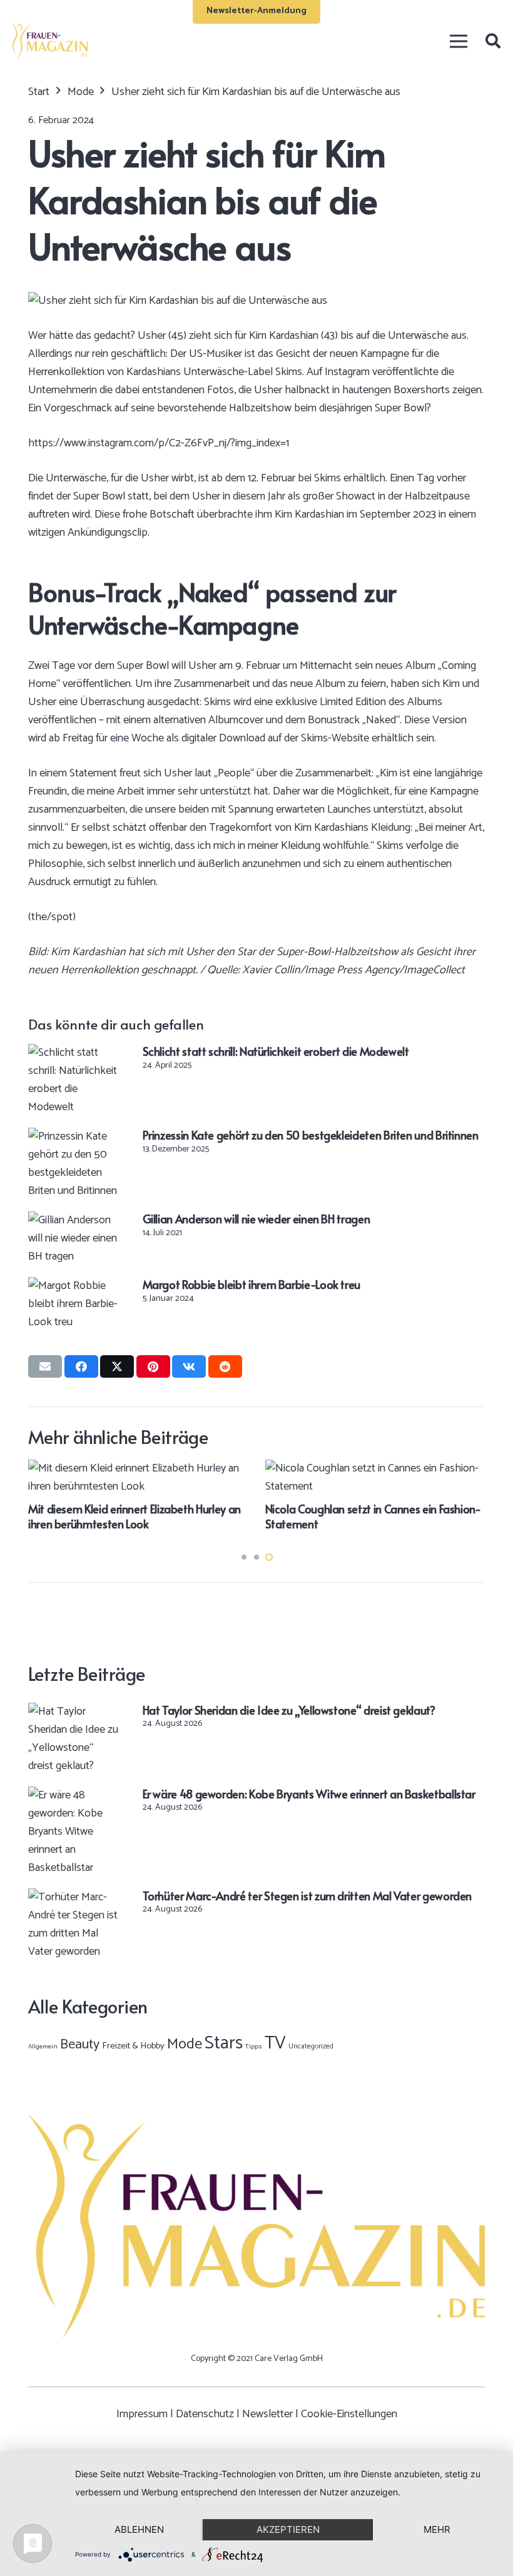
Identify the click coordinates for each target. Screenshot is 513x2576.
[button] (493, 41)
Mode (185, 2044)
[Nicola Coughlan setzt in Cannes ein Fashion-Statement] (375, 1468)
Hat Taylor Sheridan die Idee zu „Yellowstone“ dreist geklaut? (289, 1710)
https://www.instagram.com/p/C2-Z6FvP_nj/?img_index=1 (159, 443)
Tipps (254, 2047)
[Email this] (45, 1366)
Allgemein (43, 2047)
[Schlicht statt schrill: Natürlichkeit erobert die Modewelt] (74, 1053)
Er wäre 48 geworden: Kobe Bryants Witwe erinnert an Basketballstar (309, 1794)
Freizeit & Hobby (133, 2046)
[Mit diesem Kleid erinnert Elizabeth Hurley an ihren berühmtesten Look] (138, 1468)
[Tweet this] (117, 1366)
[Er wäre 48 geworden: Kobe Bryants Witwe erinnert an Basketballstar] (74, 1795)
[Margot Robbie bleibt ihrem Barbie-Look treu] (74, 1286)
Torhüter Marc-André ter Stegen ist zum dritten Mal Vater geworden (307, 1896)
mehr (437, 2529)
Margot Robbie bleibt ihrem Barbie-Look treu (252, 1284)
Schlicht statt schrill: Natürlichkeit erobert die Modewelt (276, 1051)
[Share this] (81, 1366)
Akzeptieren (288, 2529)
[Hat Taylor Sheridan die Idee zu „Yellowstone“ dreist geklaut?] (74, 1711)
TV (275, 2043)
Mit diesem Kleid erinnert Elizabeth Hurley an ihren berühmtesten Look (135, 1516)
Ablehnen (139, 2529)
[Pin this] (153, 1366)
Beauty (80, 2045)
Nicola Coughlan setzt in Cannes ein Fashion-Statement (373, 1516)
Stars (224, 2043)
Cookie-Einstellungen (349, 2414)
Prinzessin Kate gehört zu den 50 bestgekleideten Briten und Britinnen (311, 1135)
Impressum (142, 2414)
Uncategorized (311, 2046)
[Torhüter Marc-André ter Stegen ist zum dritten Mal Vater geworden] (74, 1897)
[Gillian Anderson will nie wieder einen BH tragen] (74, 1220)
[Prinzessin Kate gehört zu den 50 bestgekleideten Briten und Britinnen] (74, 1136)
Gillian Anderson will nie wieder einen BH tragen (256, 1219)
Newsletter (267, 2414)
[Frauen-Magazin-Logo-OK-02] (49, 41)
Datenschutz (205, 2414)
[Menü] (458, 41)
